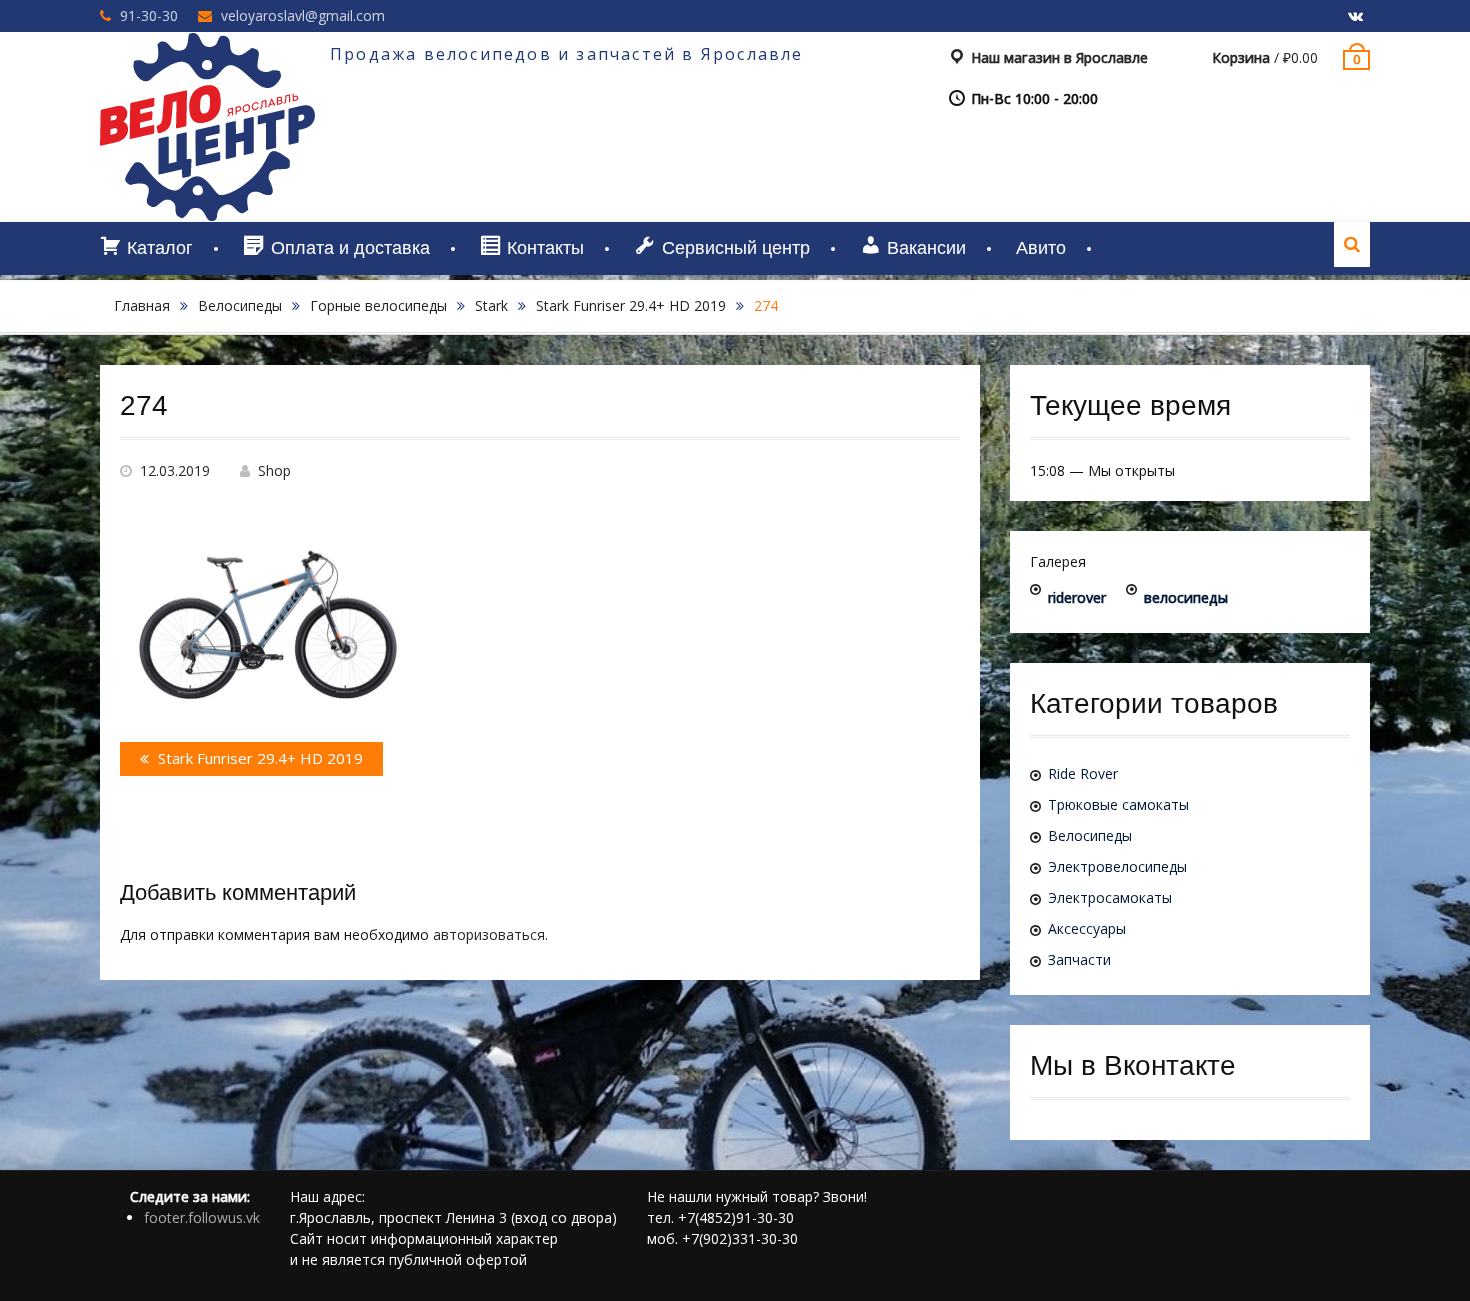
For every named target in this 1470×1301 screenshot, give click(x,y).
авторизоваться (489, 934)
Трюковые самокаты (1118, 804)
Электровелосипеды (1117, 866)
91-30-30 (149, 15)
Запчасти (1079, 959)
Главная (142, 305)
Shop (274, 470)
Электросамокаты (1110, 897)
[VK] (1355, 17)
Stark (491, 305)
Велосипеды (240, 305)
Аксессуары (1087, 928)
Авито (1041, 248)
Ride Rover (1083, 773)
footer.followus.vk (202, 1217)
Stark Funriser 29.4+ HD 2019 (631, 305)
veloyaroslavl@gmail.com (303, 15)
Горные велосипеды (378, 305)
